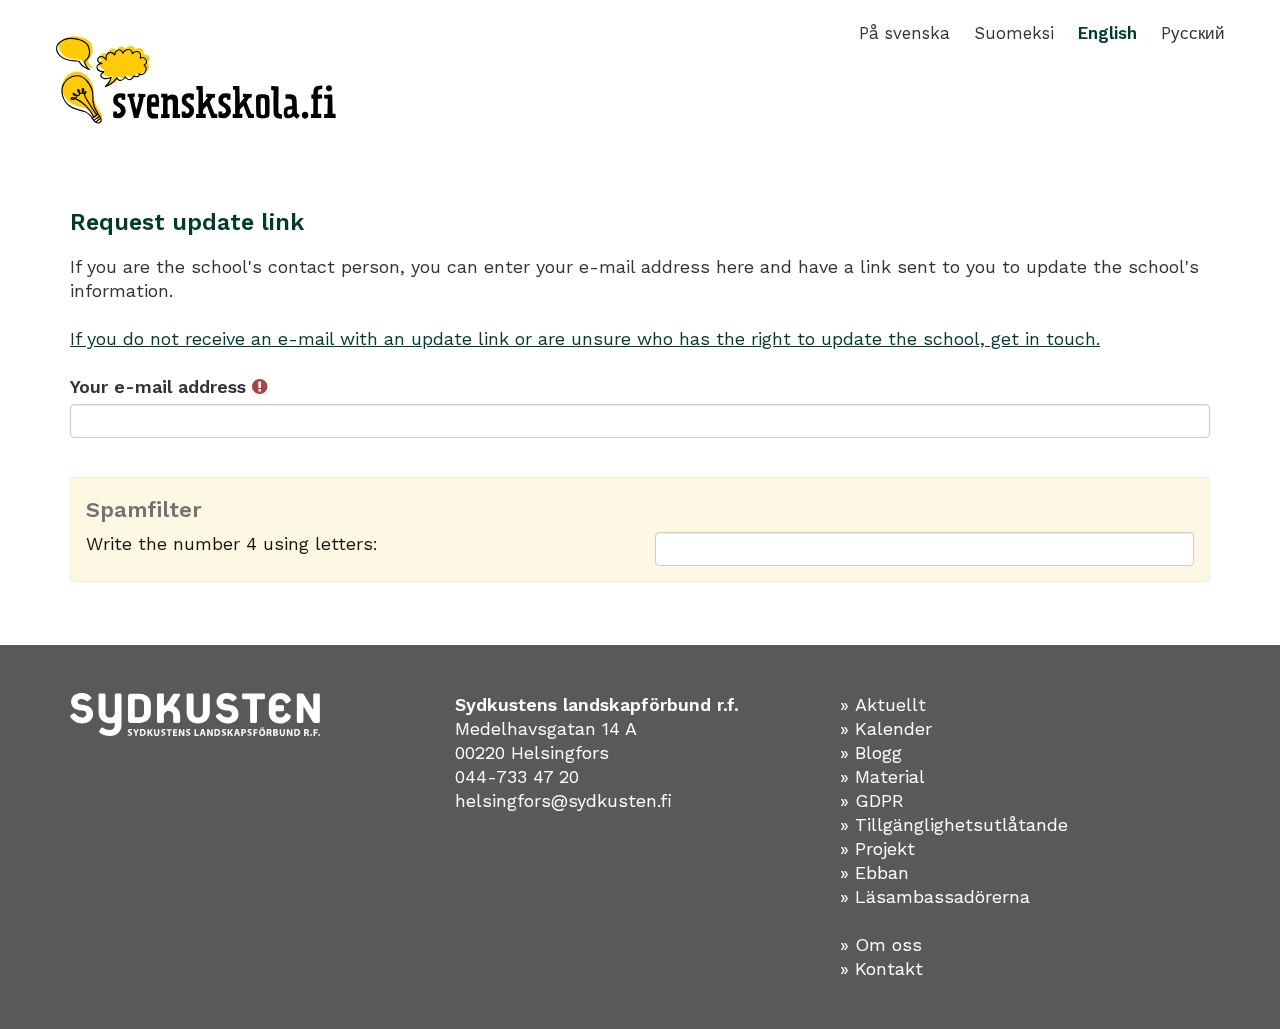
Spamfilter (144, 510)
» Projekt (877, 848)
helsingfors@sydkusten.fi (563, 800)
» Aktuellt (883, 704)
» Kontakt (881, 968)
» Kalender (886, 728)
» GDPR (872, 800)
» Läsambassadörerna (935, 896)
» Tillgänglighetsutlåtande (954, 824)
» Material (882, 776)
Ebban (882, 872)
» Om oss (881, 944)
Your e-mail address (161, 386)
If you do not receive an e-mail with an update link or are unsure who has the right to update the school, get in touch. (585, 338)
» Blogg (871, 752)
